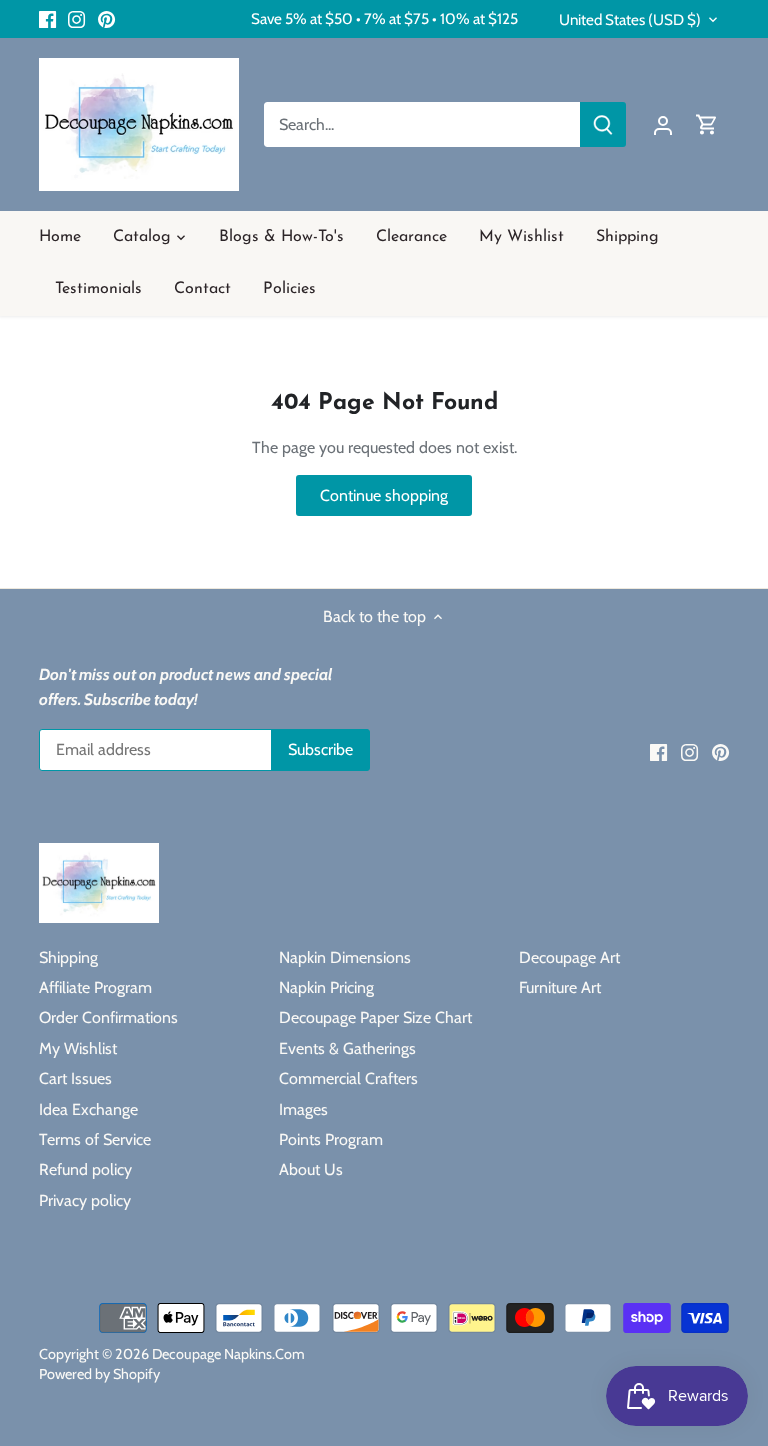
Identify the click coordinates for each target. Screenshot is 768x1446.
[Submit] (603, 124)
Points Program (331, 1139)
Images (303, 1109)
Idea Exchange (88, 1109)
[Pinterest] (106, 19)
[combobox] (422, 124)
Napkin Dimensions (345, 957)
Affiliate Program (95, 987)
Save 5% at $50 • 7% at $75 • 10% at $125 (384, 18)
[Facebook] (47, 19)
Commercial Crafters (348, 1078)
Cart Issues (75, 1078)
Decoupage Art (569, 957)
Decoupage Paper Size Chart (375, 1017)
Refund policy (85, 1169)
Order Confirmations (108, 1017)
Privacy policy (85, 1200)
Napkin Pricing (326, 987)
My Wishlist (78, 1048)
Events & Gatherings (347, 1048)
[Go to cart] (707, 124)
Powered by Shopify (99, 1374)
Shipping (68, 957)
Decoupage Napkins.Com (228, 1354)
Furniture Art (560, 987)
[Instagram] (76, 19)
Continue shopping (384, 495)
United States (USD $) (630, 20)
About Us (311, 1169)
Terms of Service (95, 1139)
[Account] (663, 124)
